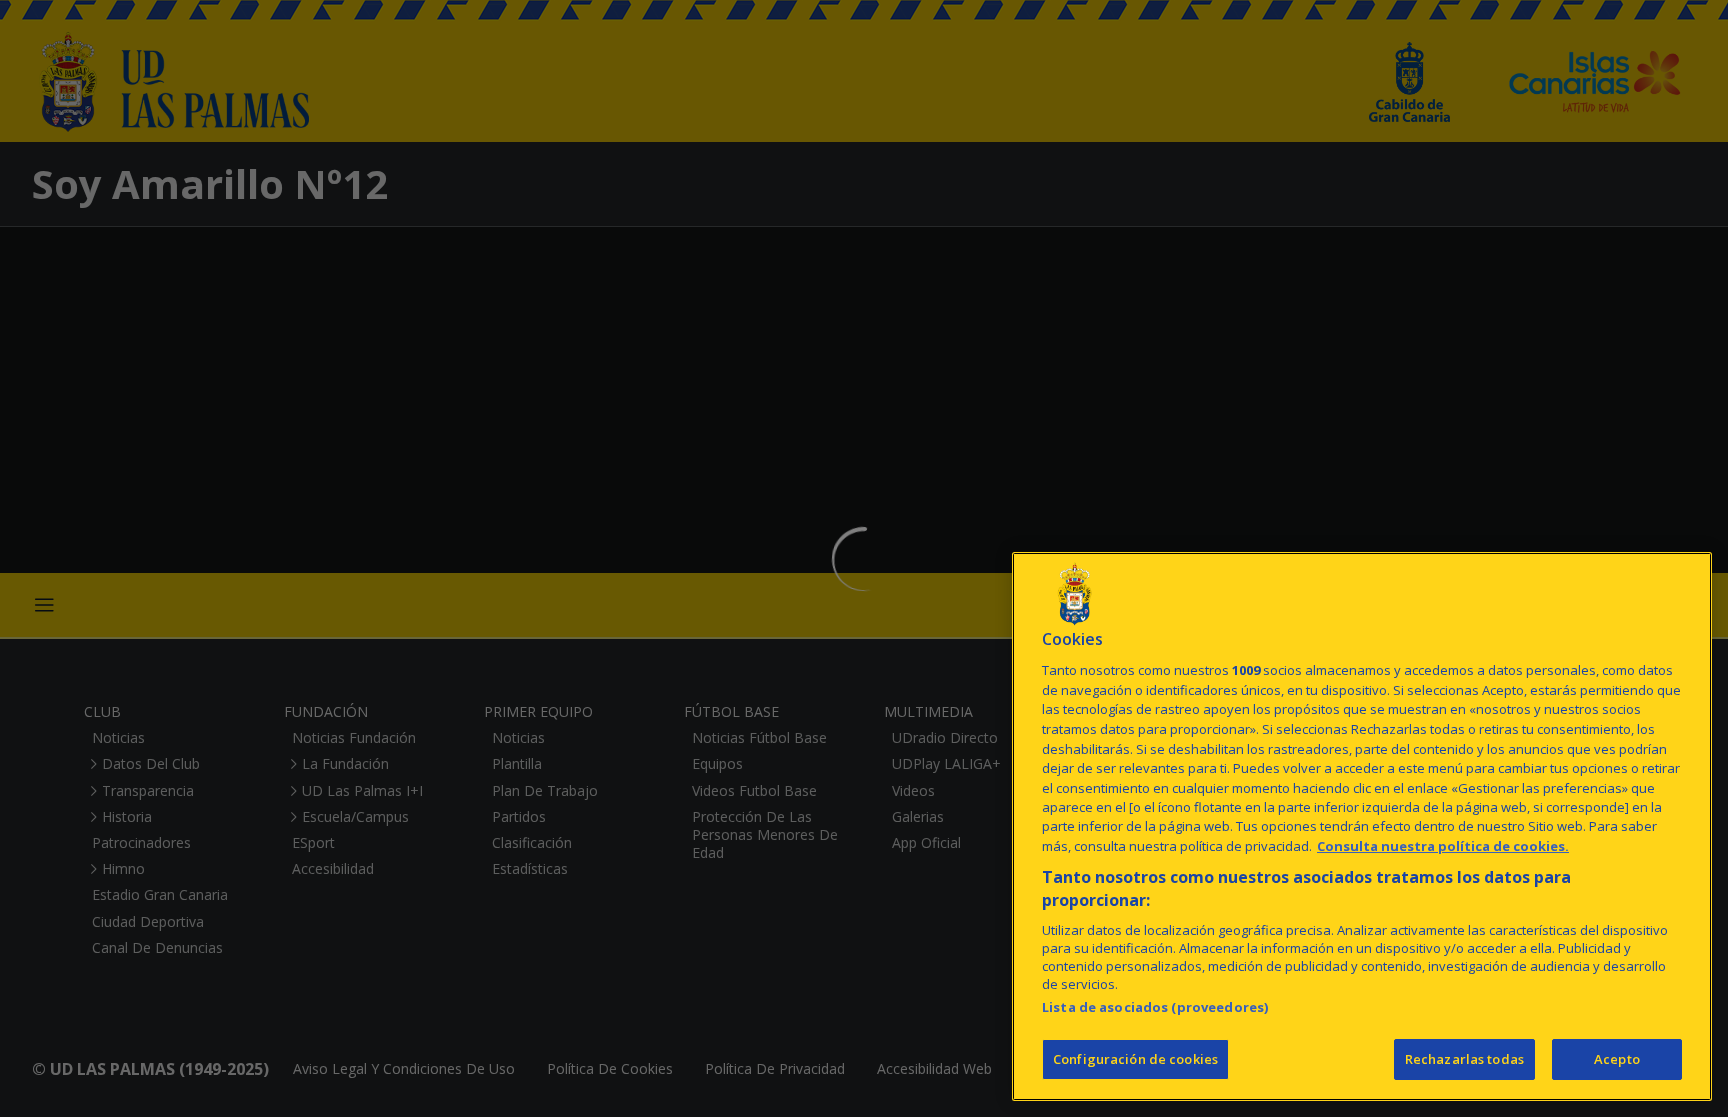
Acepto (1617, 1059)
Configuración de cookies (1135, 1059)
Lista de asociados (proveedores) (1155, 1007)
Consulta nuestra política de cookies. (1443, 846)
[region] (1362, 826)
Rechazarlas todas (1464, 1059)
